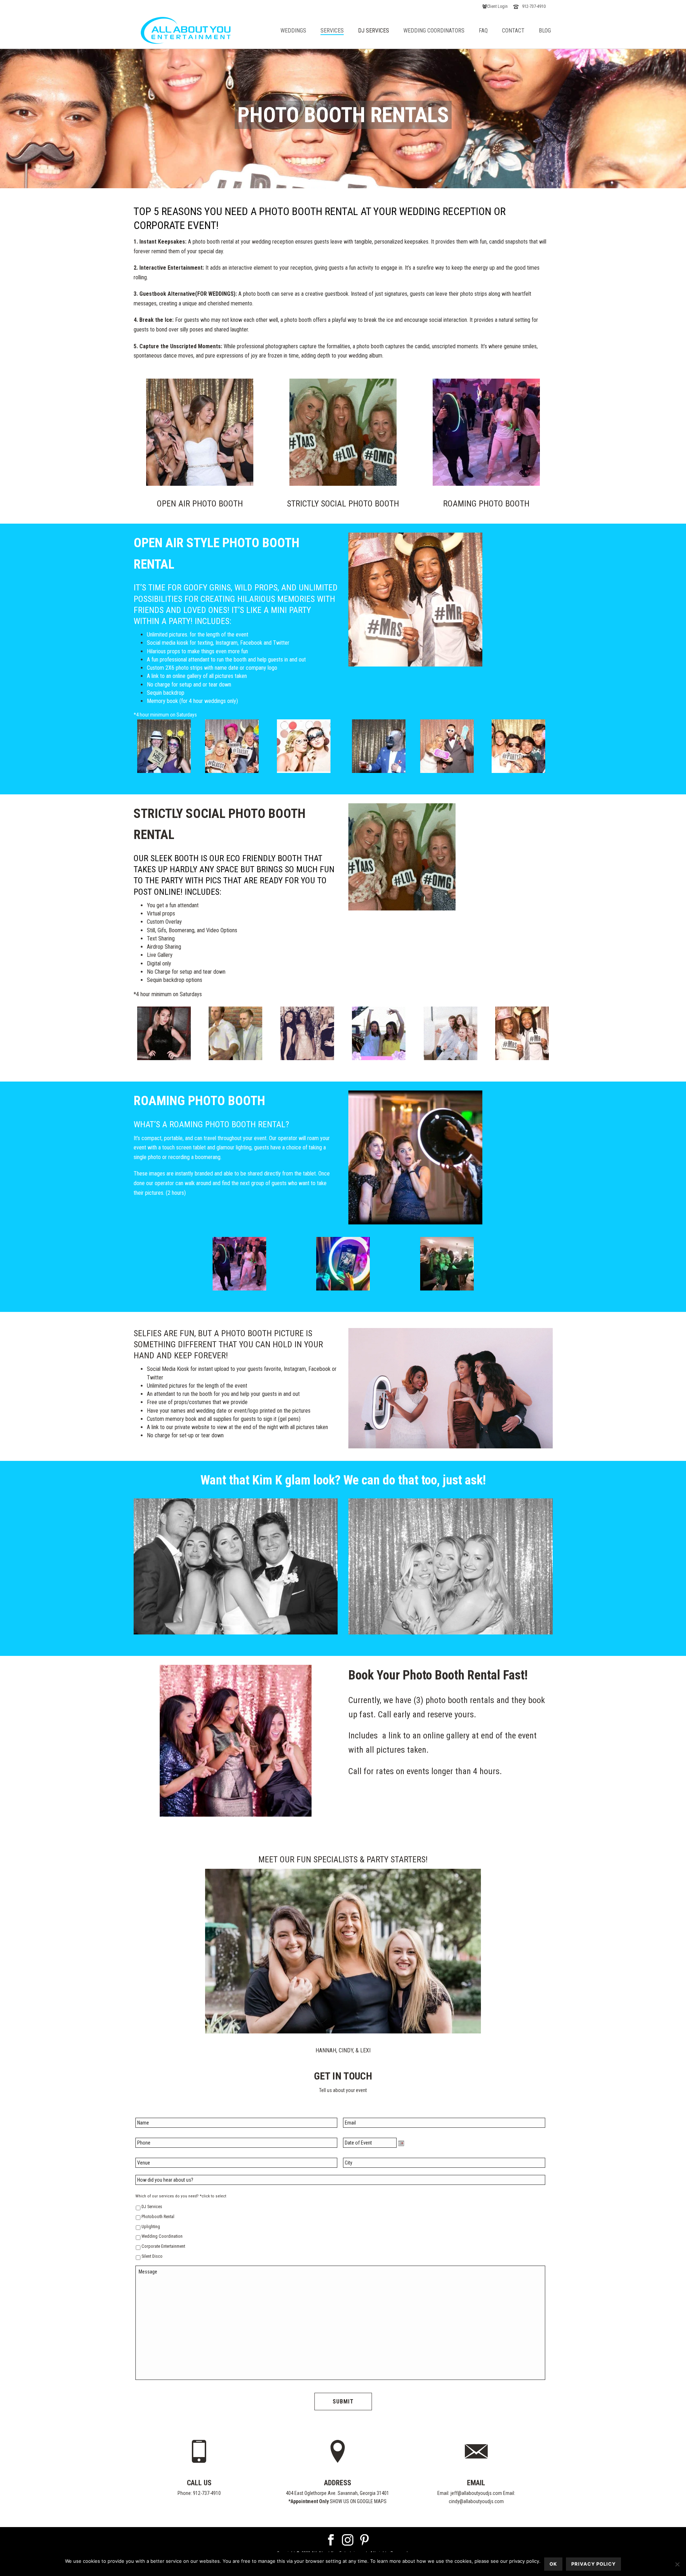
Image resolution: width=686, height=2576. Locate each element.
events (418, 1771)
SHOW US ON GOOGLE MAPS (358, 2501)
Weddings (293, 31)
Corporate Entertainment (163, 2246)
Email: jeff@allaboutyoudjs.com (470, 2493)
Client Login (497, 6)
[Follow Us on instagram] (348, 2540)
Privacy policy (593, 2564)
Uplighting (151, 2227)
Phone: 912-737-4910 (199, 2493)
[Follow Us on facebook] (331, 2540)
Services (332, 31)
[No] (677, 2564)
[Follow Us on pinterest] (364, 2540)
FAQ (483, 31)
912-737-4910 (534, 6)
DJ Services (374, 31)
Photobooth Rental (158, 2217)
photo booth (206, 242)
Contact (513, 31)
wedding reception (273, 242)
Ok (553, 2564)
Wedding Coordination (162, 2236)
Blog (545, 31)
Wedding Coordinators (434, 31)
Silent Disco (152, 2256)
